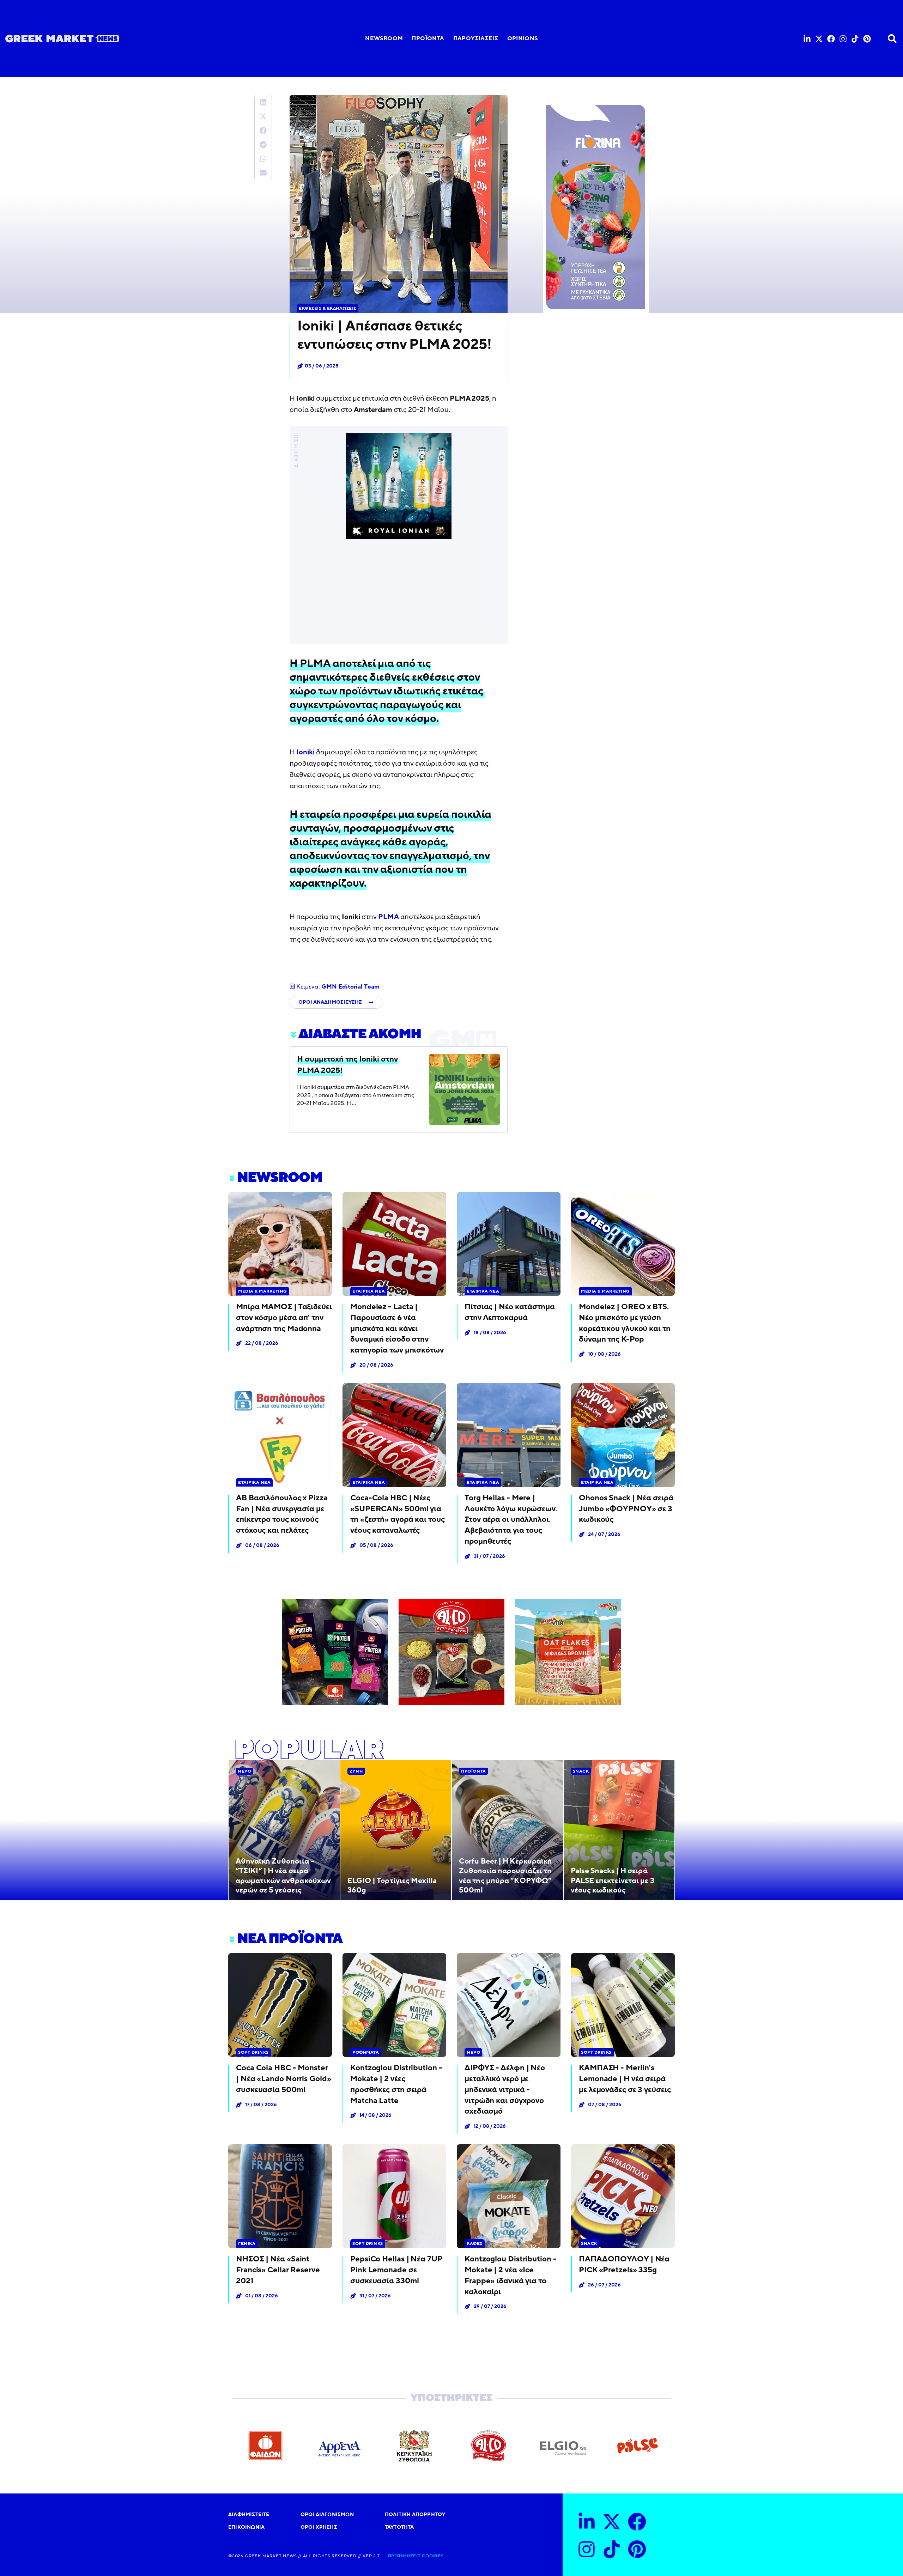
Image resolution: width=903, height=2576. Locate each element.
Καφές (475, 2243)
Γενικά (247, 2243)
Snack (581, 1771)
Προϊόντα (428, 38)
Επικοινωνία (246, 2527)
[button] (263, 102)
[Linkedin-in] (807, 39)
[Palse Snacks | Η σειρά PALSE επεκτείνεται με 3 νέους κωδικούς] (619, 1830)
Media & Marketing (263, 1291)
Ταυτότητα (399, 2527)
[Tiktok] (855, 39)
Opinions (523, 38)
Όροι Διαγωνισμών (327, 2514)
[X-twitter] (819, 39)
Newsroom (384, 38)
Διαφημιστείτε (249, 2514)
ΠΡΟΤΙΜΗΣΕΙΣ (404, 2556)
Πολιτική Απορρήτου (415, 2514)
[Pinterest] (867, 39)
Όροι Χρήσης (319, 2527)
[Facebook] (831, 39)
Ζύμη (356, 1771)
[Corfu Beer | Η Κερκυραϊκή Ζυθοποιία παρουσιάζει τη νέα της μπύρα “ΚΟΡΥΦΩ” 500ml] (507, 1830)
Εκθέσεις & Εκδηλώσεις (328, 308)
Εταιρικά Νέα (369, 1291)
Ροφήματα (366, 2052)
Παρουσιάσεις (476, 38)
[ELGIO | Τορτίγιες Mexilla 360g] (396, 1830)
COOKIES (432, 2556)
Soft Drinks (253, 2052)
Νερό (244, 1771)
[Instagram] (843, 39)
